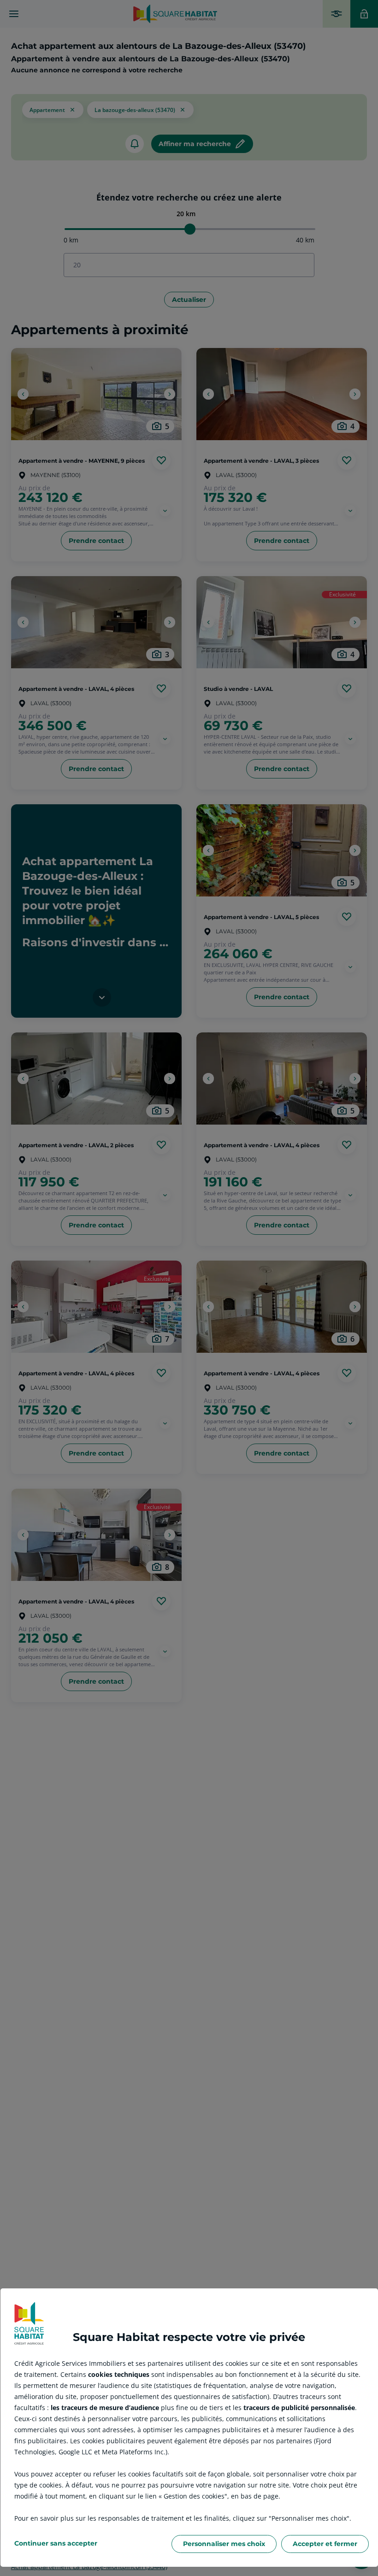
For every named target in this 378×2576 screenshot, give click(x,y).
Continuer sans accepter (56, 2543)
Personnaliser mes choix (224, 2544)
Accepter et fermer (325, 2544)
